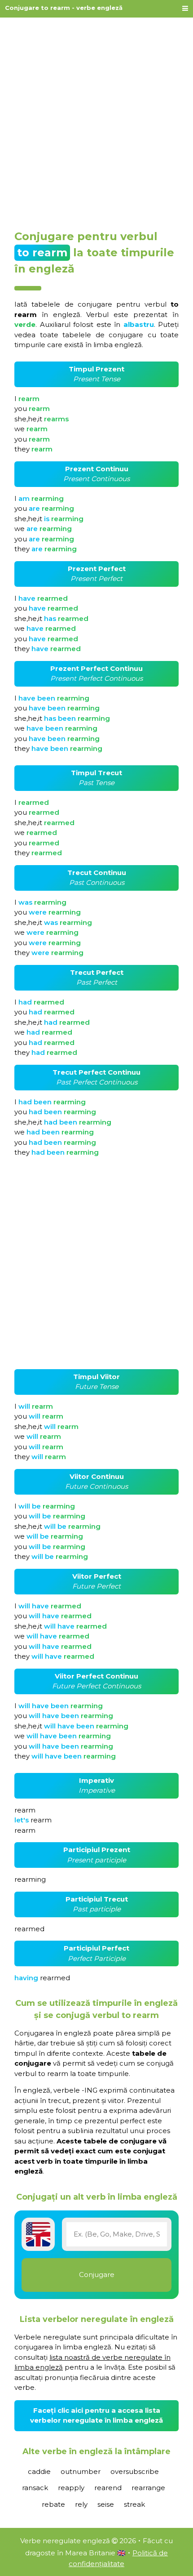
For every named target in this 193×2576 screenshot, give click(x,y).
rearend (108, 2488)
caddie (39, 2471)
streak (134, 2504)
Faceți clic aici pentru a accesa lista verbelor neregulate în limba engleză (96, 2415)
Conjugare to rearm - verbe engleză (64, 8)
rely (81, 2504)
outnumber (81, 2471)
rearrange (148, 2488)
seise (106, 2504)
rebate (53, 2504)
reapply (71, 2488)
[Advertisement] (96, 120)
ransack (35, 2488)
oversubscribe (135, 2471)
